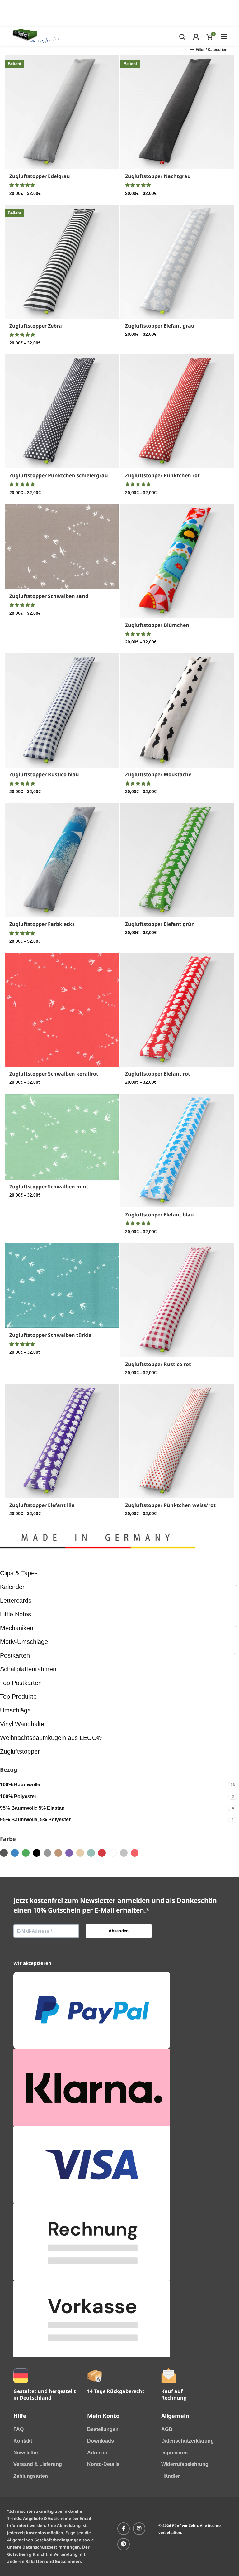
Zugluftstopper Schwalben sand (49, 596)
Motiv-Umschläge (24, 1642)
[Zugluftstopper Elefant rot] (177, 1010)
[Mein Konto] (196, 36)
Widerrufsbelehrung (185, 2464)
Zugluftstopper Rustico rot (158, 1364)
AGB (167, 2429)
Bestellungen (103, 2429)
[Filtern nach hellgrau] (124, 1853)
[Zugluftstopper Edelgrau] (62, 112)
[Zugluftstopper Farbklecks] (62, 860)
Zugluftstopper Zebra (36, 326)
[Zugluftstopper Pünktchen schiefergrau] (62, 411)
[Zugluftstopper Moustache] (177, 710)
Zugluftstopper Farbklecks (42, 924)
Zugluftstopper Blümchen (157, 625)
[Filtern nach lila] (69, 1853)
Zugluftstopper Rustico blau (44, 774)
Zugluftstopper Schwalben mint (49, 1187)
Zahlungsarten (31, 2476)
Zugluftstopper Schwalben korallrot (54, 1074)
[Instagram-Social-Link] (139, 2529)
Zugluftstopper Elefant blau (159, 1215)
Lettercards (16, 1601)
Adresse (97, 2453)
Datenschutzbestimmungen (51, 2547)
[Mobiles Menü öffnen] (224, 36)
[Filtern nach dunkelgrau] (4, 1853)
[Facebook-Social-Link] (124, 2529)
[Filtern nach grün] (26, 1853)
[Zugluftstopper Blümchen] (177, 561)
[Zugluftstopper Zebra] (62, 262)
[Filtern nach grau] (47, 1853)
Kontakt (23, 2441)
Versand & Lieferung (38, 2464)
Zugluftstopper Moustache (158, 774)
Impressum (174, 2453)
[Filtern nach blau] (15, 1853)
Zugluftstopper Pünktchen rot (162, 475)
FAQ (19, 2429)
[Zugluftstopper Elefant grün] (177, 860)
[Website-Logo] (36, 36)
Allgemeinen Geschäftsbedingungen (44, 2540)
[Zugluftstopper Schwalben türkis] (62, 1285)
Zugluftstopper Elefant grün (160, 924)
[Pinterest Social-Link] (124, 2544)
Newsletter (26, 2453)
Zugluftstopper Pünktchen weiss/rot (170, 1505)
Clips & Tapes (19, 1573)
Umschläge (15, 1710)
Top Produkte (18, 1697)
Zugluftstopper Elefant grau (160, 326)
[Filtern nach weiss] (113, 1853)
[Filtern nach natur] (80, 1853)
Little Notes (16, 1614)
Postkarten (15, 1655)
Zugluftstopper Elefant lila (42, 1505)
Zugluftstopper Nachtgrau (158, 176)
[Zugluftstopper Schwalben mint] (62, 1137)
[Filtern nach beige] (58, 1853)
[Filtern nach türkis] (91, 1853)
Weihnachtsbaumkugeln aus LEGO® (51, 1738)
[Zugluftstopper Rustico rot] (177, 1300)
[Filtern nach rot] (102, 1853)
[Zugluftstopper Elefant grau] (177, 262)
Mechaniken (17, 1628)
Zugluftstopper (20, 1751)
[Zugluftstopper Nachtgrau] (177, 112)
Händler (171, 2476)
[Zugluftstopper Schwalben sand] (62, 546)
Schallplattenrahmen (28, 1669)
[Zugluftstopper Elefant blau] (177, 1151)
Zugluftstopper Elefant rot (158, 1074)
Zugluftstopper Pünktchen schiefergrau (59, 475)
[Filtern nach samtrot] (135, 1853)
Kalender (12, 1587)
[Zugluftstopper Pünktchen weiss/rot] (177, 1441)
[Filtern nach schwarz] (37, 1853)
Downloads (101, 2441)
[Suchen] (182, 36)
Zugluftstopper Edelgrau (40, 176)
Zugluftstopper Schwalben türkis (50, 1335)
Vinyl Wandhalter (23, 1724)
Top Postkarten (21, 1683)
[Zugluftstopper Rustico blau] (62, 710)
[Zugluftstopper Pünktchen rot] (177, 411)
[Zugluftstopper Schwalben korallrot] (62, 1010)
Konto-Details (103, 2464)
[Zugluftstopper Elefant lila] (62, 1441)
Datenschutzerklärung (187, 2441)
